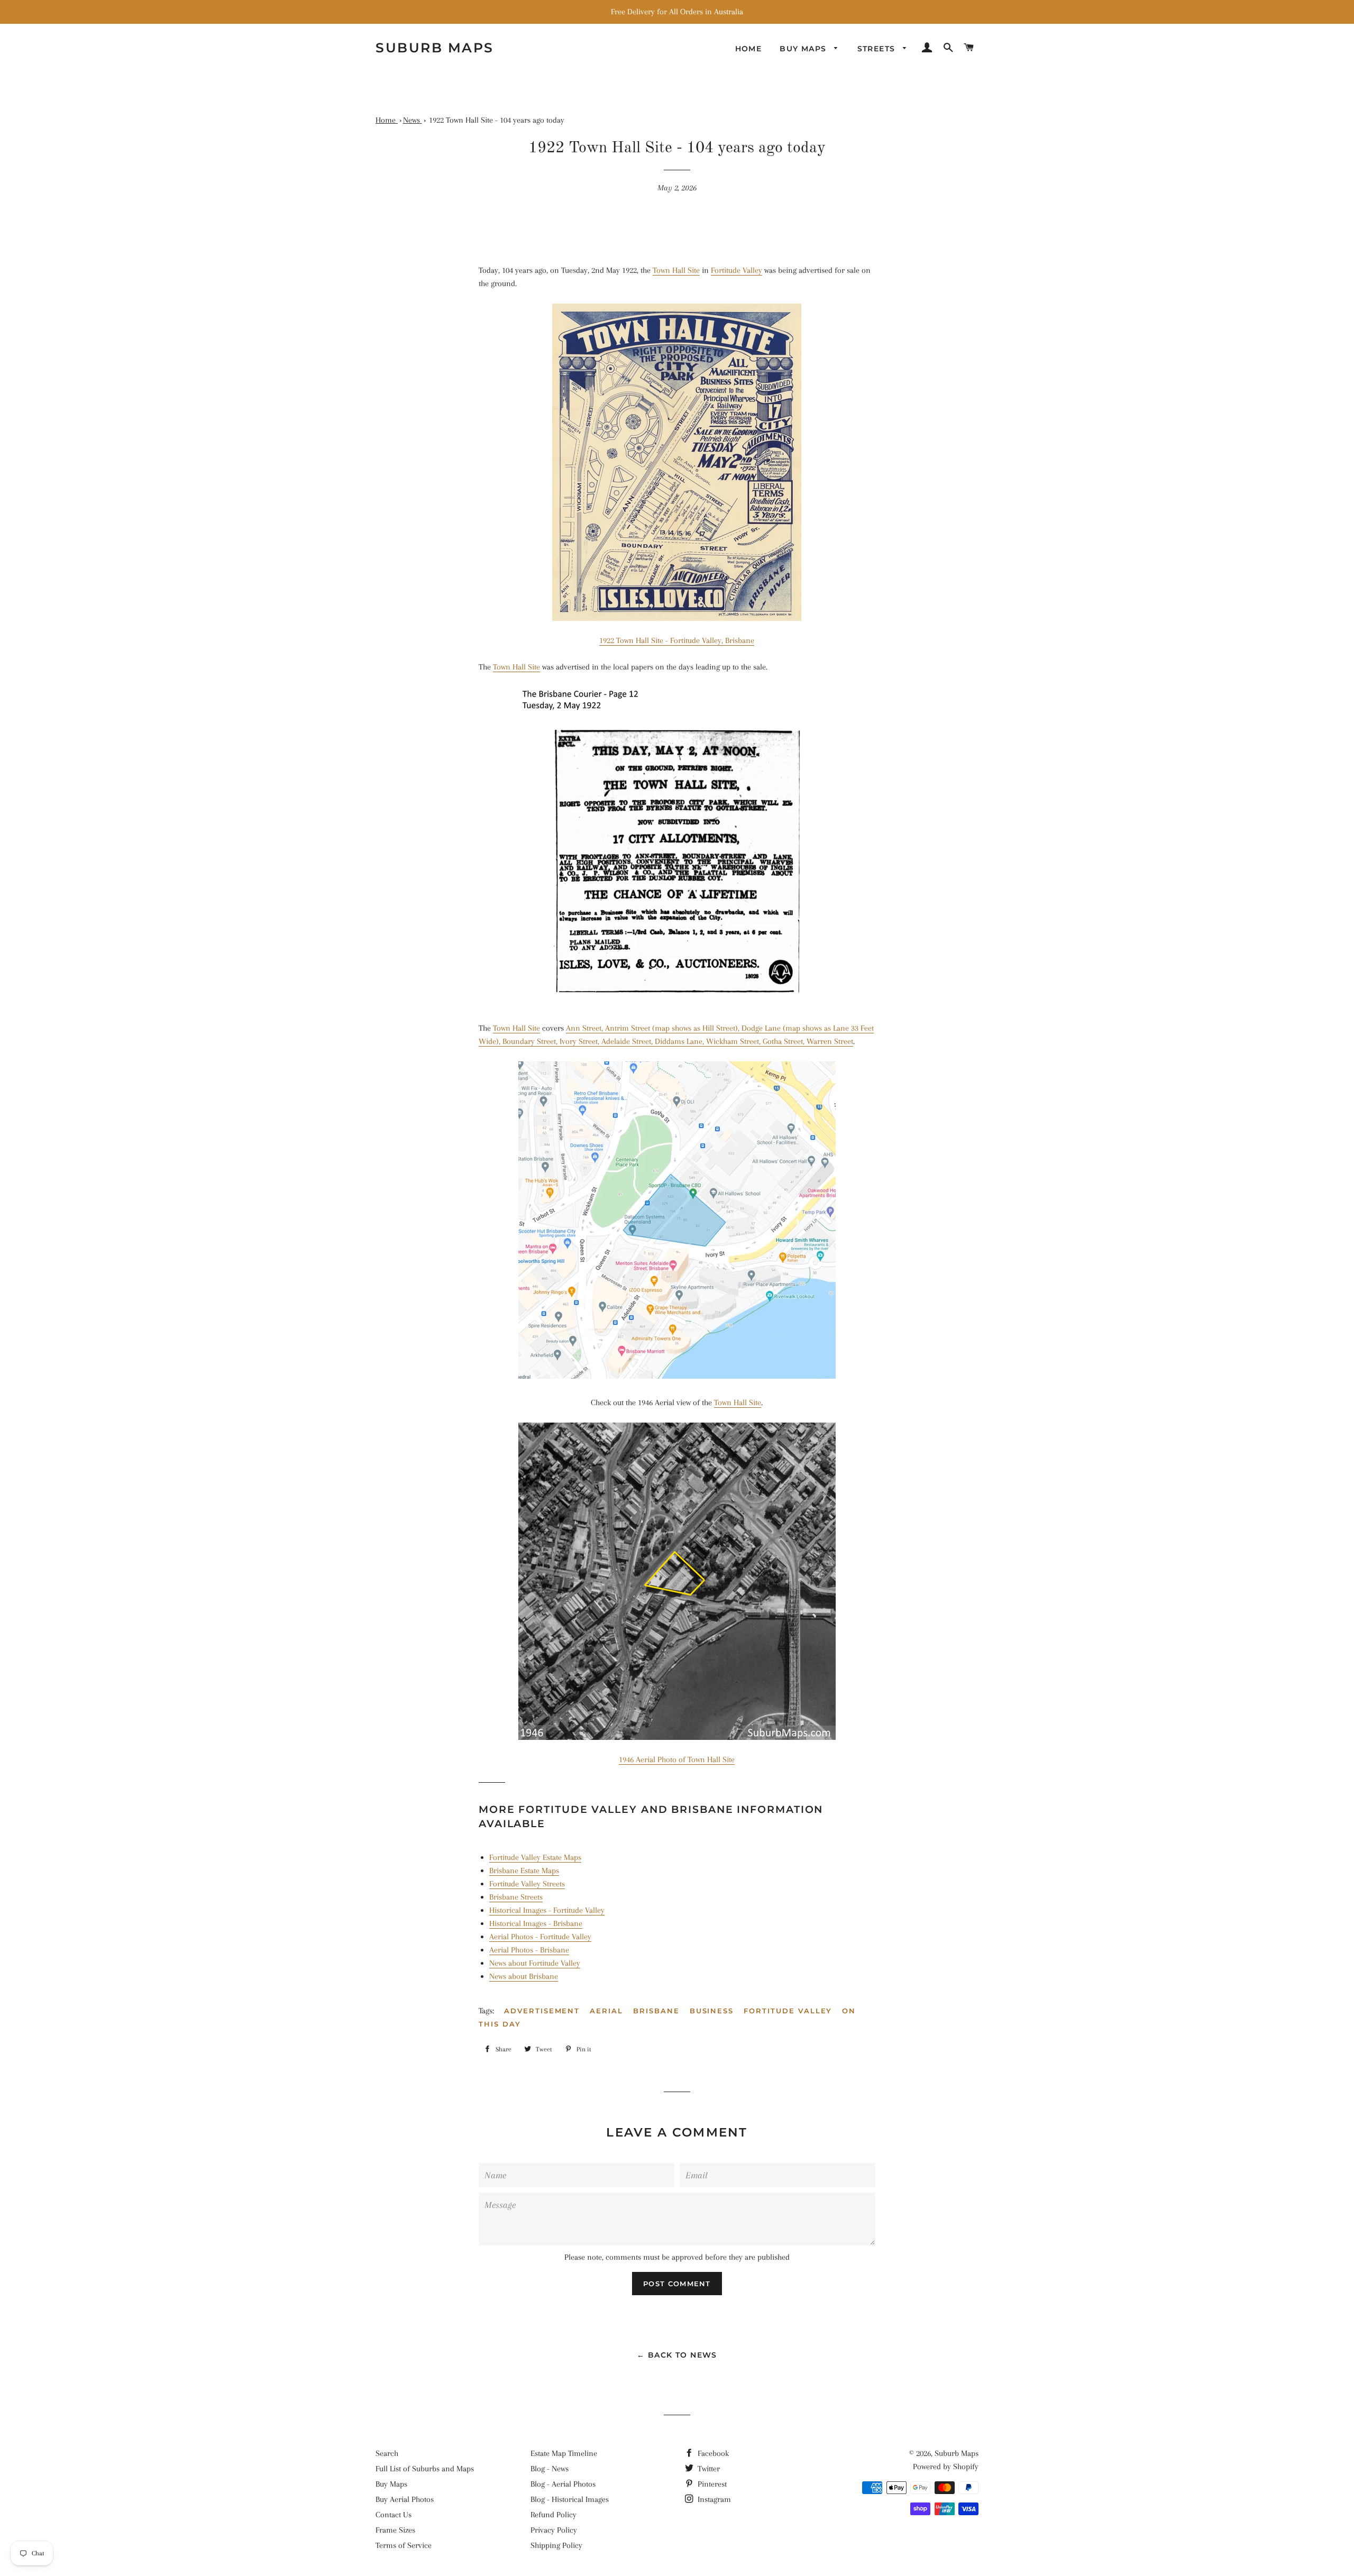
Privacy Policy (554, 2530)
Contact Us (394, 2515)
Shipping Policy (556, 2545)
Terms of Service (404, 2545)
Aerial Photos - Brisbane (529, 1950)
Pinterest (711, 2484)
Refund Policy (554, 2515)
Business (712, 2011)
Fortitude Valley (737, 270)
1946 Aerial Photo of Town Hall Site (677, 1759)
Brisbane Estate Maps (524, 1871)
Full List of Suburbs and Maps (425, 2469)
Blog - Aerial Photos (563, 2484)
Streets (878, 49)
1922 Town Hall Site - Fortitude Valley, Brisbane (677, 640)
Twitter (708, 2469)
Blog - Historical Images (570, 2499)
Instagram (713, 2499)
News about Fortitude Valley (535, 1963)
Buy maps (804, 49)
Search (387, 2453)
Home (749, 49)
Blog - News (550, 2469)
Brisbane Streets (516, 1897)
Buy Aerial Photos (405, 2499)
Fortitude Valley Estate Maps (535, 1857)
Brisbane (656, 2011)
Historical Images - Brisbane (536, 1923)
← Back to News (677, 2355)
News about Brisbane (524, 1976)
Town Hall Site (676, 270)
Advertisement (542, 2011)
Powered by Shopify (946, 2467)
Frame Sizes (395, 2530)
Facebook (712, 2453)
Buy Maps (391, 2484)
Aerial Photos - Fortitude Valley (540, 1937)
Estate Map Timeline (564, 2453)
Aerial (606, 2011)
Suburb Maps (957, 2453)
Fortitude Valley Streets (527, 1884)
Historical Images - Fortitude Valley (547, 1910)
